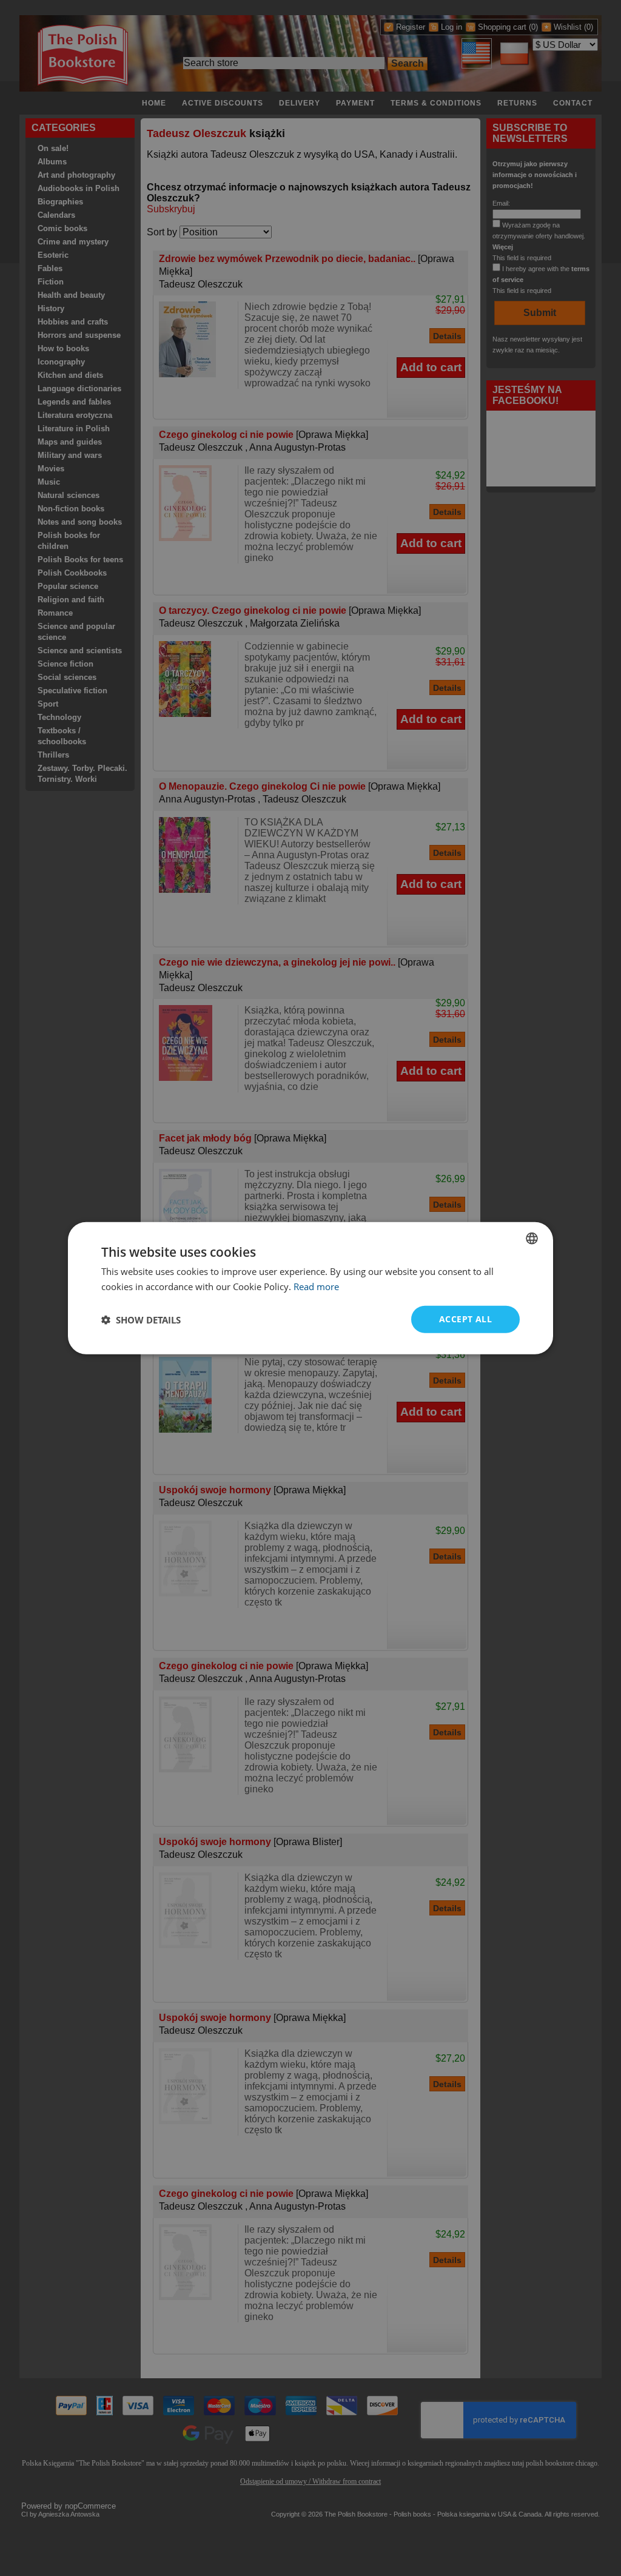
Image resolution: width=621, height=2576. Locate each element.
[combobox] (532, 1238)
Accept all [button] (465, 1319)
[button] (141, 1319)
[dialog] (310, 1288)
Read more (316, 1286)
